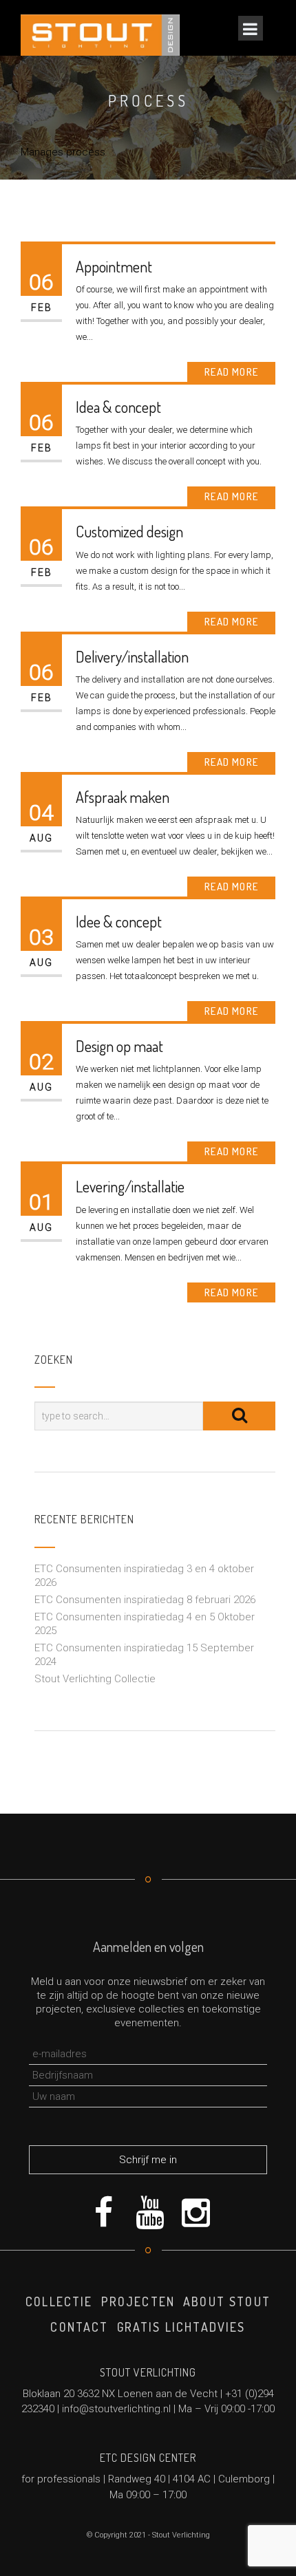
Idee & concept (119, 921)
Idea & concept (118, 407)
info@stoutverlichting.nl (116, 2409)
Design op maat (119, 1046)
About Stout (227, 2301)
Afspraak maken (123, 797)
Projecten (138, 2301)
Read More (231, 372)
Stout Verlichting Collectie (95, 1679)
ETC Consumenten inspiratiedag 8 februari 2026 (145, 1600)
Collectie (59, 2301)
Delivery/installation (132, 656)
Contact (79, 2327)
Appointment (114, 266)
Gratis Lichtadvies (181, 2327)
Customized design (129, 531)
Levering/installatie (130, 1186)
